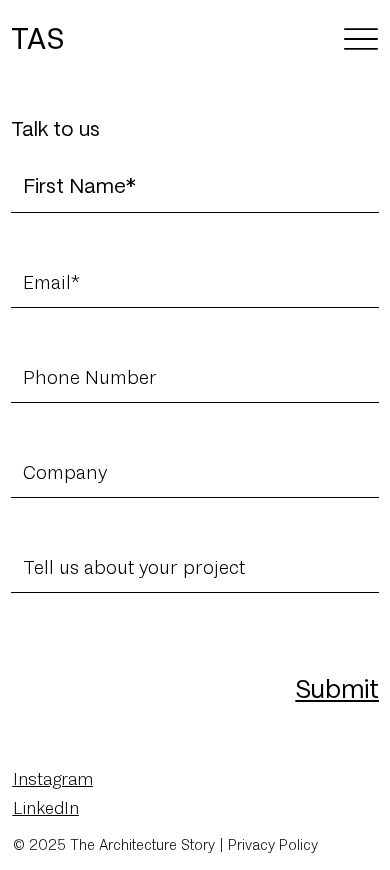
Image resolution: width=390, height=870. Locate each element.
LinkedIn (46, 808)
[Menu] (361, 38)
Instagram (53, 779)
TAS (38, 38)
